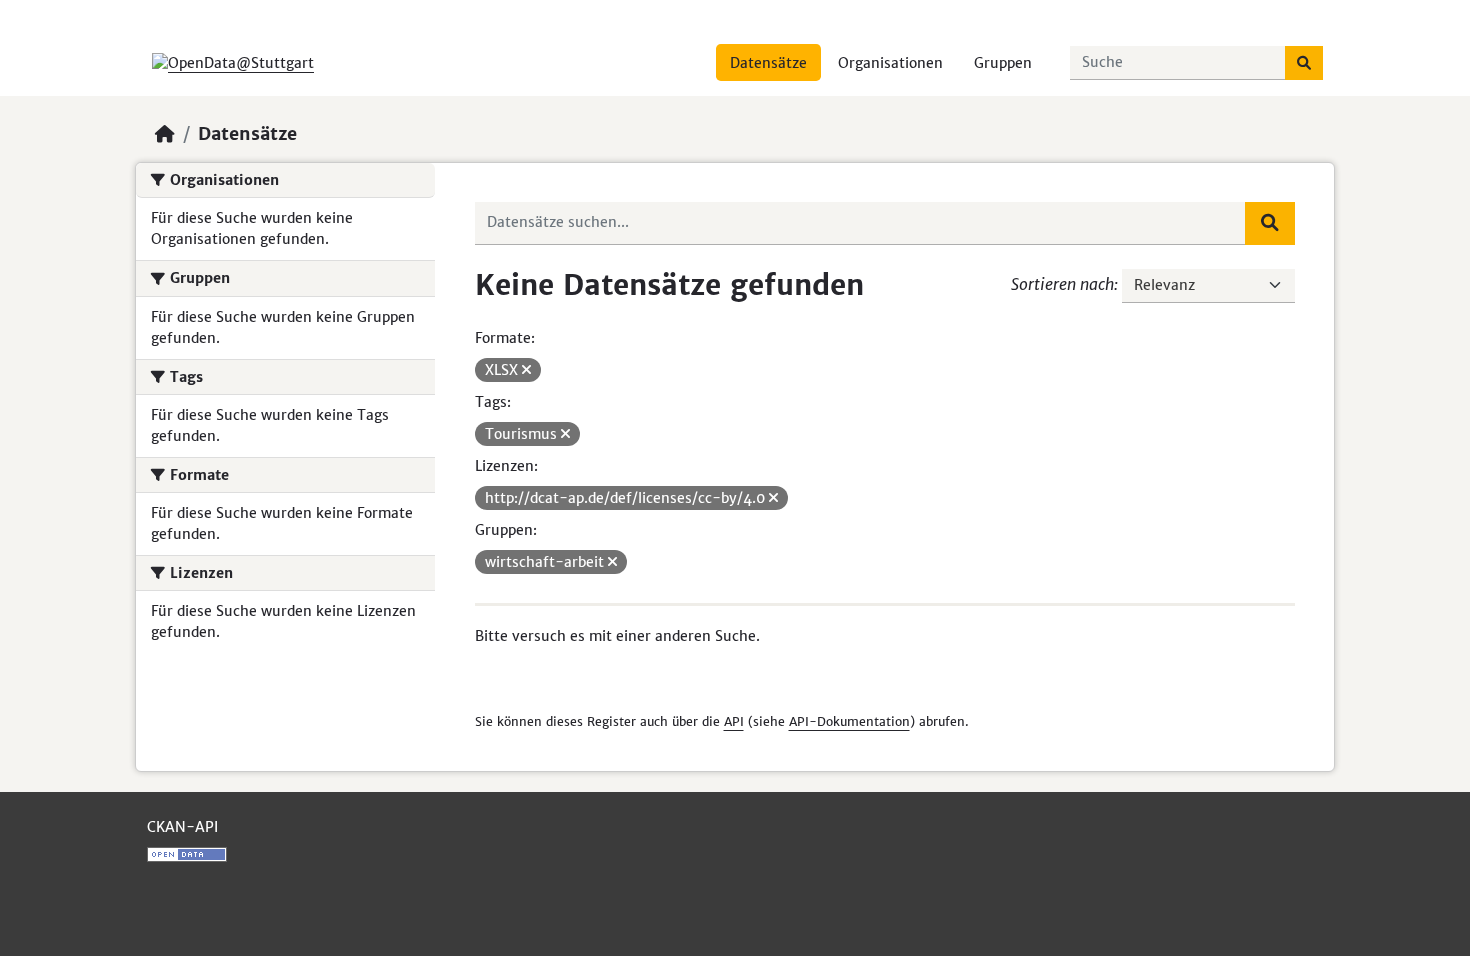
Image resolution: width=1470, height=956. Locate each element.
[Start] (165, 134)
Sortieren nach (1062, 284)
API (734, 721)
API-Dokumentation (849, 721)
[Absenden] (1304, 63)
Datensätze (768, 63)
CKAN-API (182, 827)
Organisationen (890, 63)
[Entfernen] (526, 370)
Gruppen (1003, 63)
